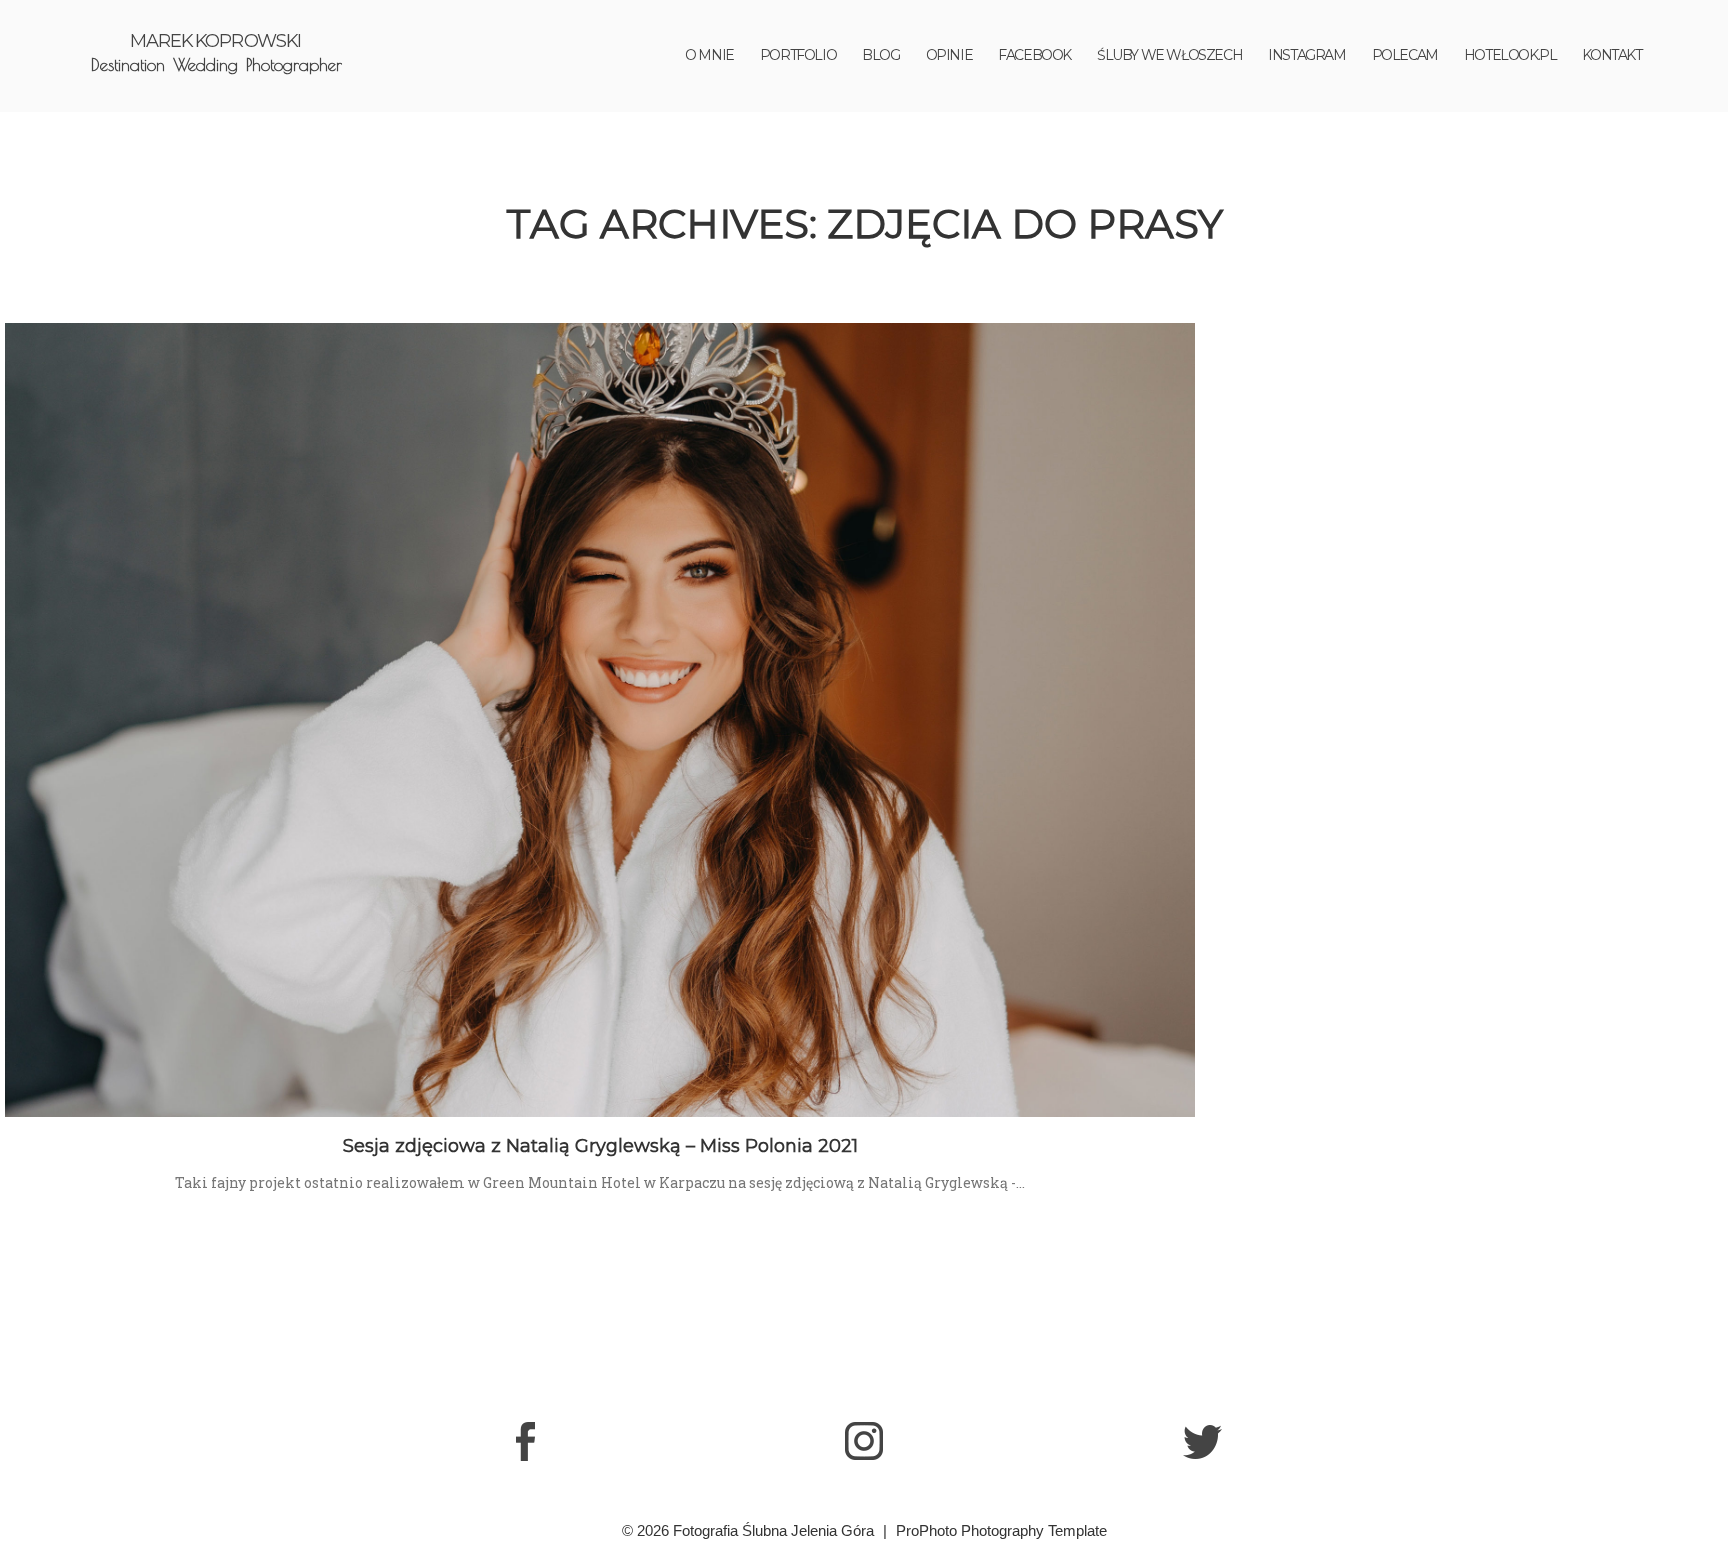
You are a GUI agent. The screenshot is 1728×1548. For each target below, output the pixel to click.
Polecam (1405, 55)
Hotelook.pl (1510, 55)
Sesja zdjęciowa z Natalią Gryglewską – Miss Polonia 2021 (600, 1146)
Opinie (949, 55)
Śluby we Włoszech (1169, 55)
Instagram (1306, 55)
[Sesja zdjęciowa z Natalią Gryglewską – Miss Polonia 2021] (600, 720)
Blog (880, 55)
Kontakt (1611, 55)
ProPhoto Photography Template (1001, 1530)
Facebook (1034, 55)
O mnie (709, 55)
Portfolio (798, 55)
